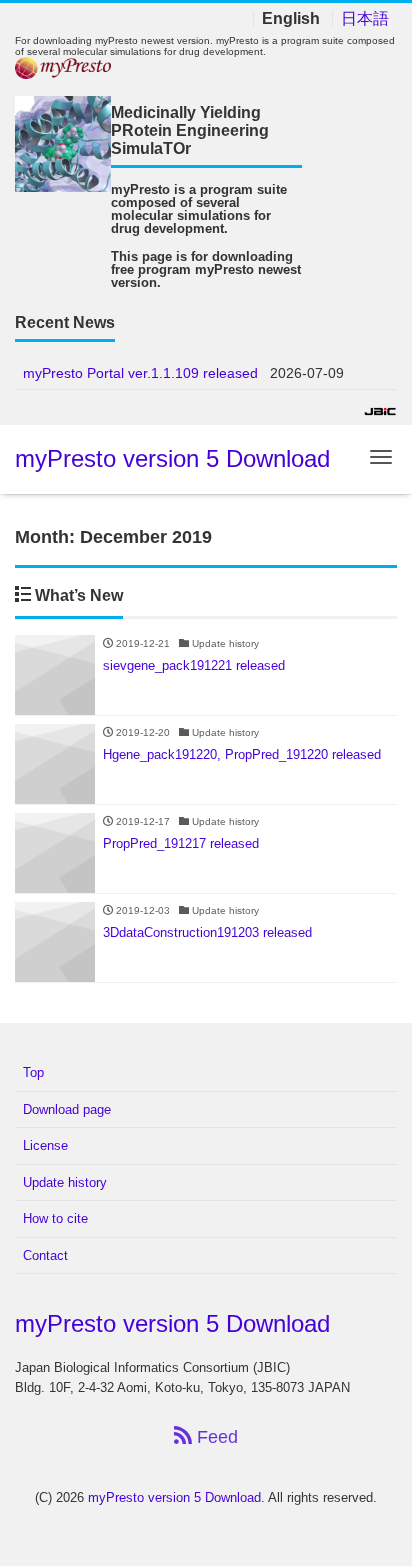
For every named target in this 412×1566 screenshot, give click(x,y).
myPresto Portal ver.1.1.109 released (140, 373)
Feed (215, 1437)
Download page (67, 1109)
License (45, 1145)
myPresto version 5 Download (172, 458)
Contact (45, 1255)
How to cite (55, 1218)
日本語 (365, 19)
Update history (65, 1182)
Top (33, 1072)
